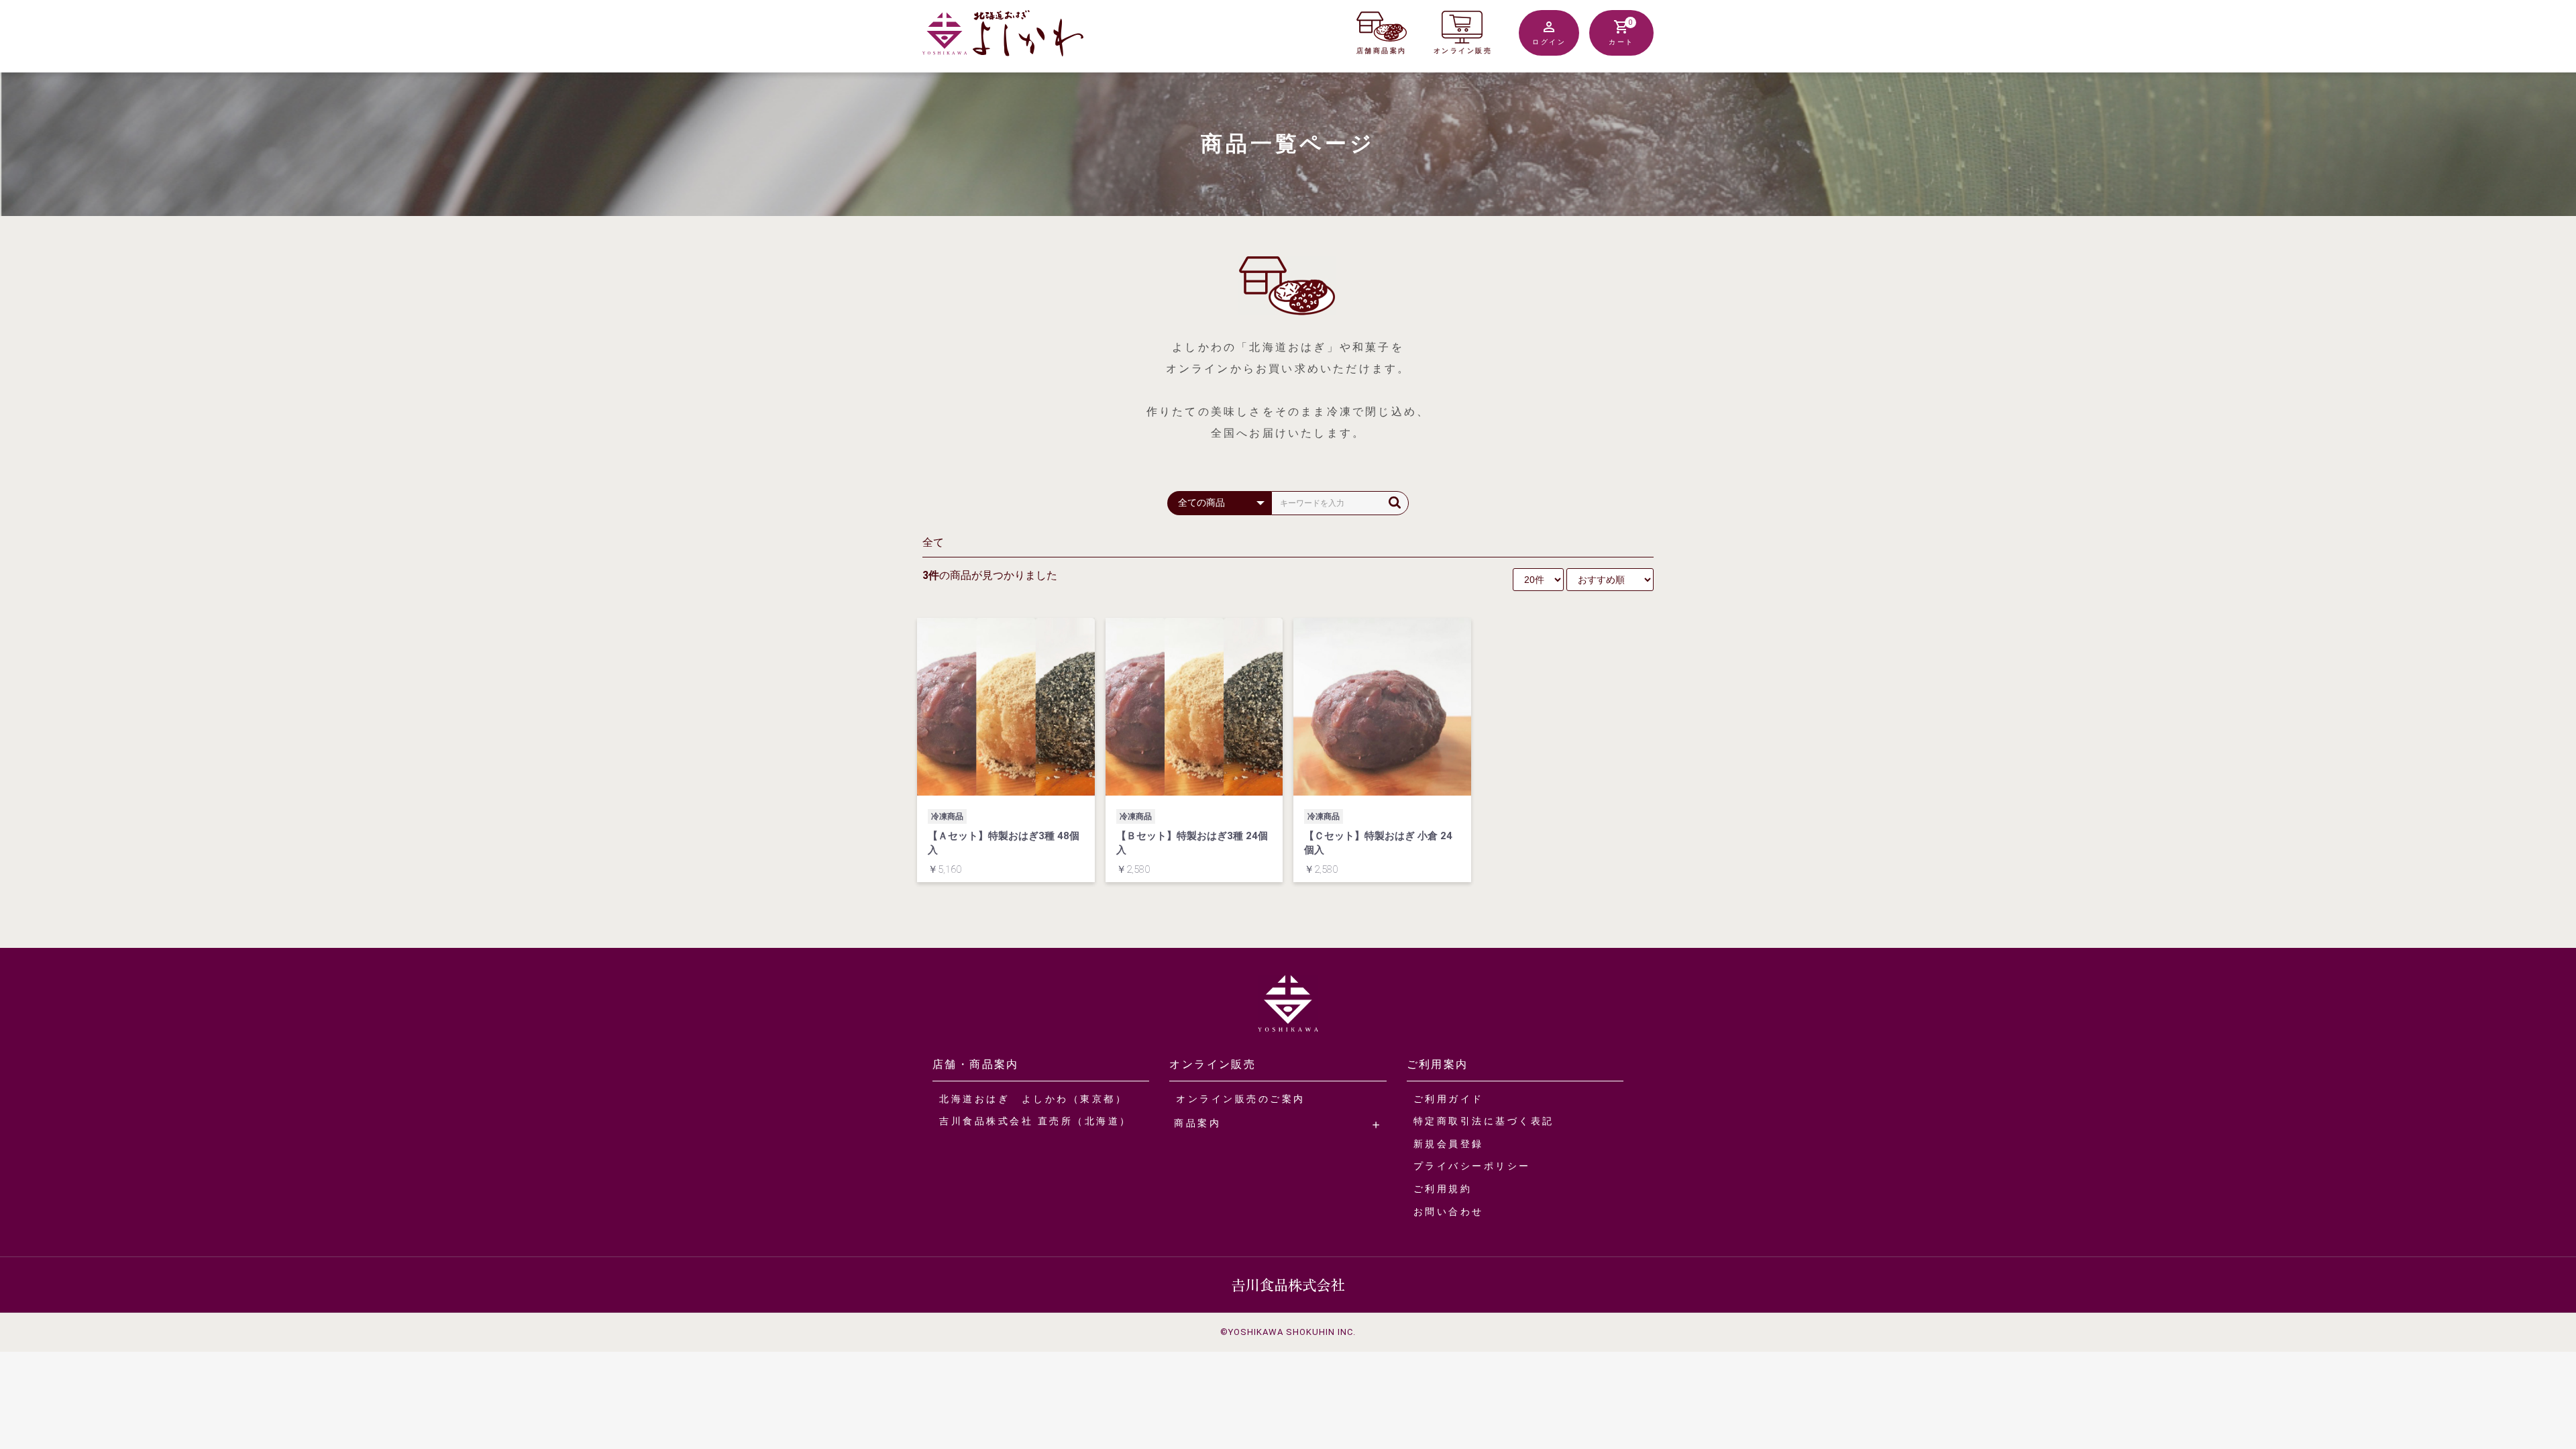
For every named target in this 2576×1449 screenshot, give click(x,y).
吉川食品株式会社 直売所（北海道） (1035, 1121)
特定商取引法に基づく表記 (1484, 1121)
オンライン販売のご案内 (1241, 1099)
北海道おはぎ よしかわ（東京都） (1033, 1099)
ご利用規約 (1443, 1189)
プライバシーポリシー (1472, 1166)
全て (933, 542)
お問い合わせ (1449, 1212)
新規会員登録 (1449, 1144)
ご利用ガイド (1449, 1099)
